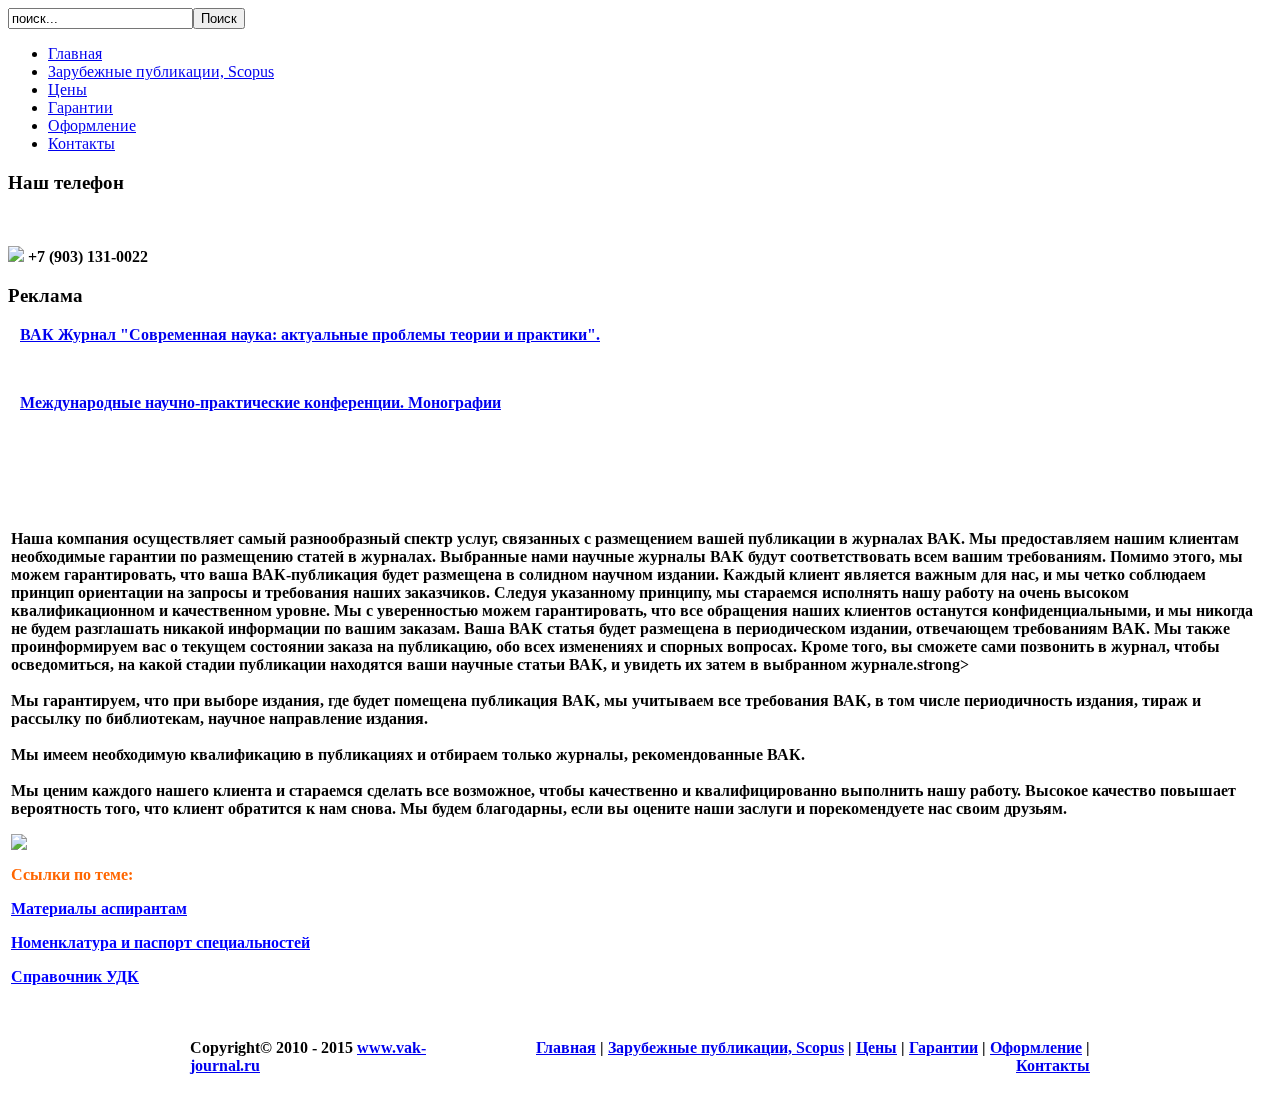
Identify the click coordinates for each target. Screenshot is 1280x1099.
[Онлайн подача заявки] (19, 844)
